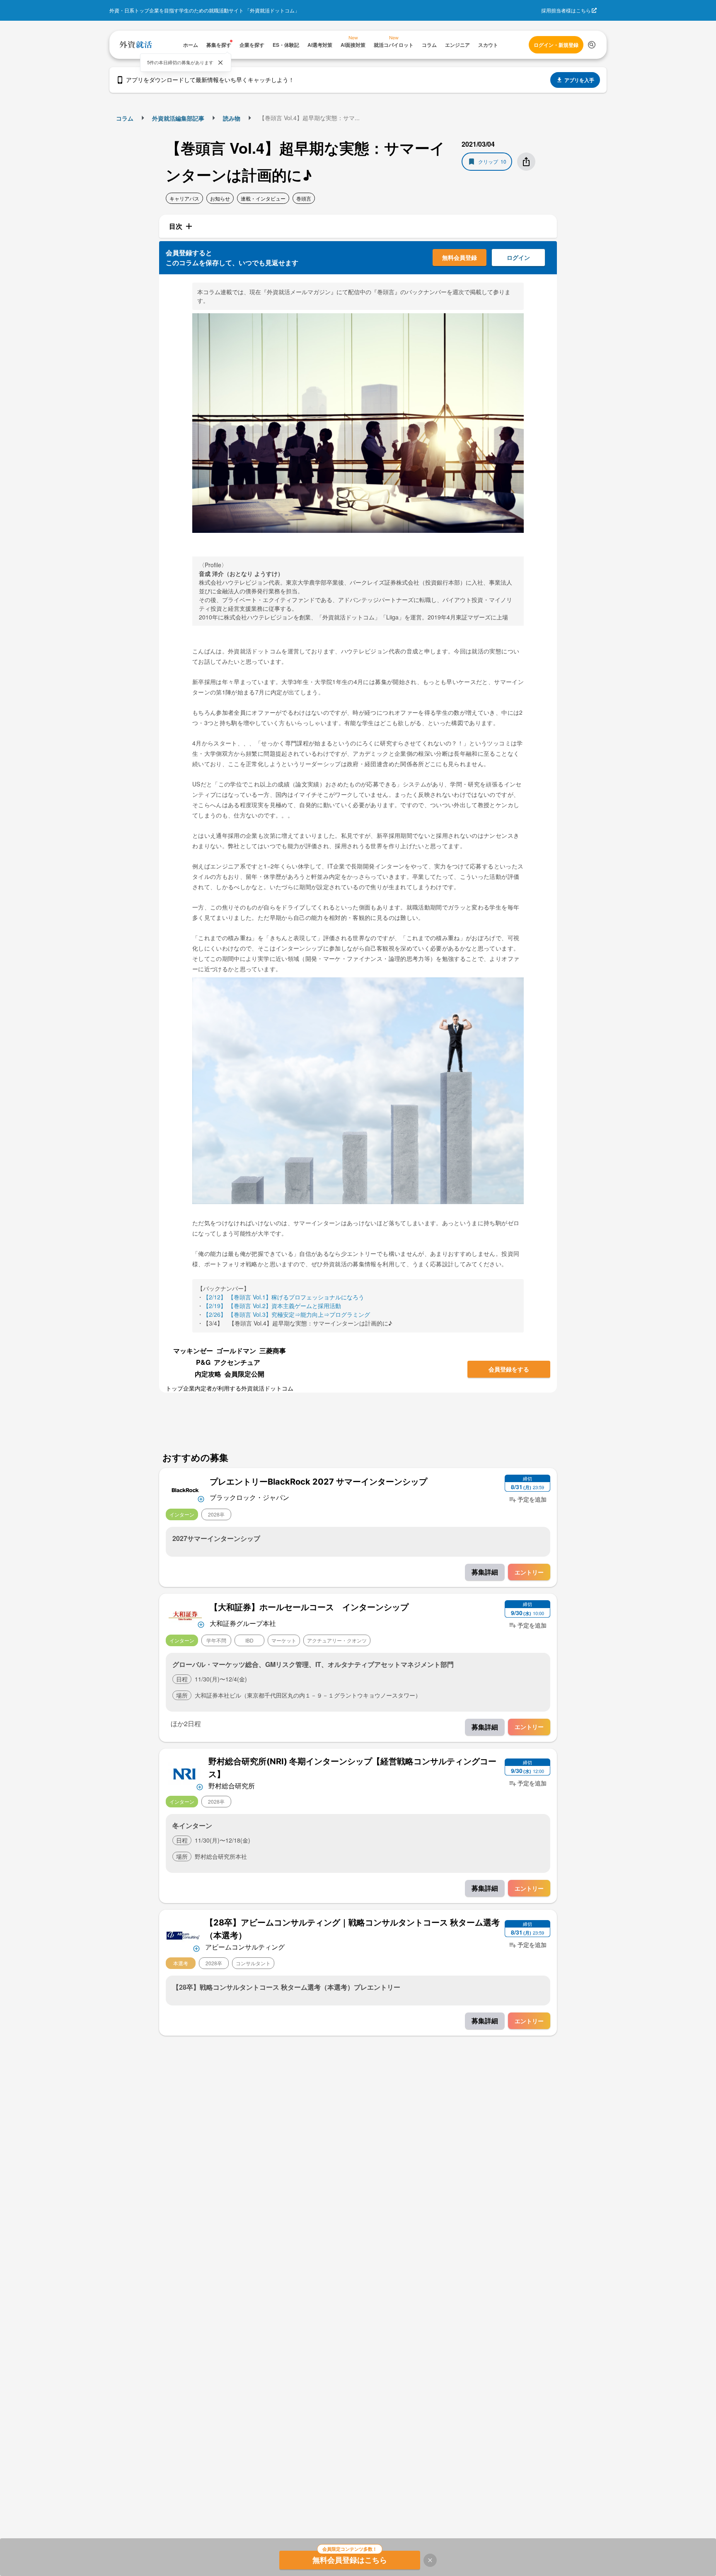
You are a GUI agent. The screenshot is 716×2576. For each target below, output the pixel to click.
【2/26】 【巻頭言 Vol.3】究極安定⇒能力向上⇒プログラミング (287, 1314)
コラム (125, 118)
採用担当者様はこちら (566, 10)
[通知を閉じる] (220, 63)
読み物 (232, 118)
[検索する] (592, 45)
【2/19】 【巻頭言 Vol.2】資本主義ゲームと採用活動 (272, 1306)
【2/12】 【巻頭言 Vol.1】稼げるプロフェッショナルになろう (284, 1297)
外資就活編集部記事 (178, 118)
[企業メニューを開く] (185, 1489)
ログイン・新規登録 (556, 45)
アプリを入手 (579, 80)
